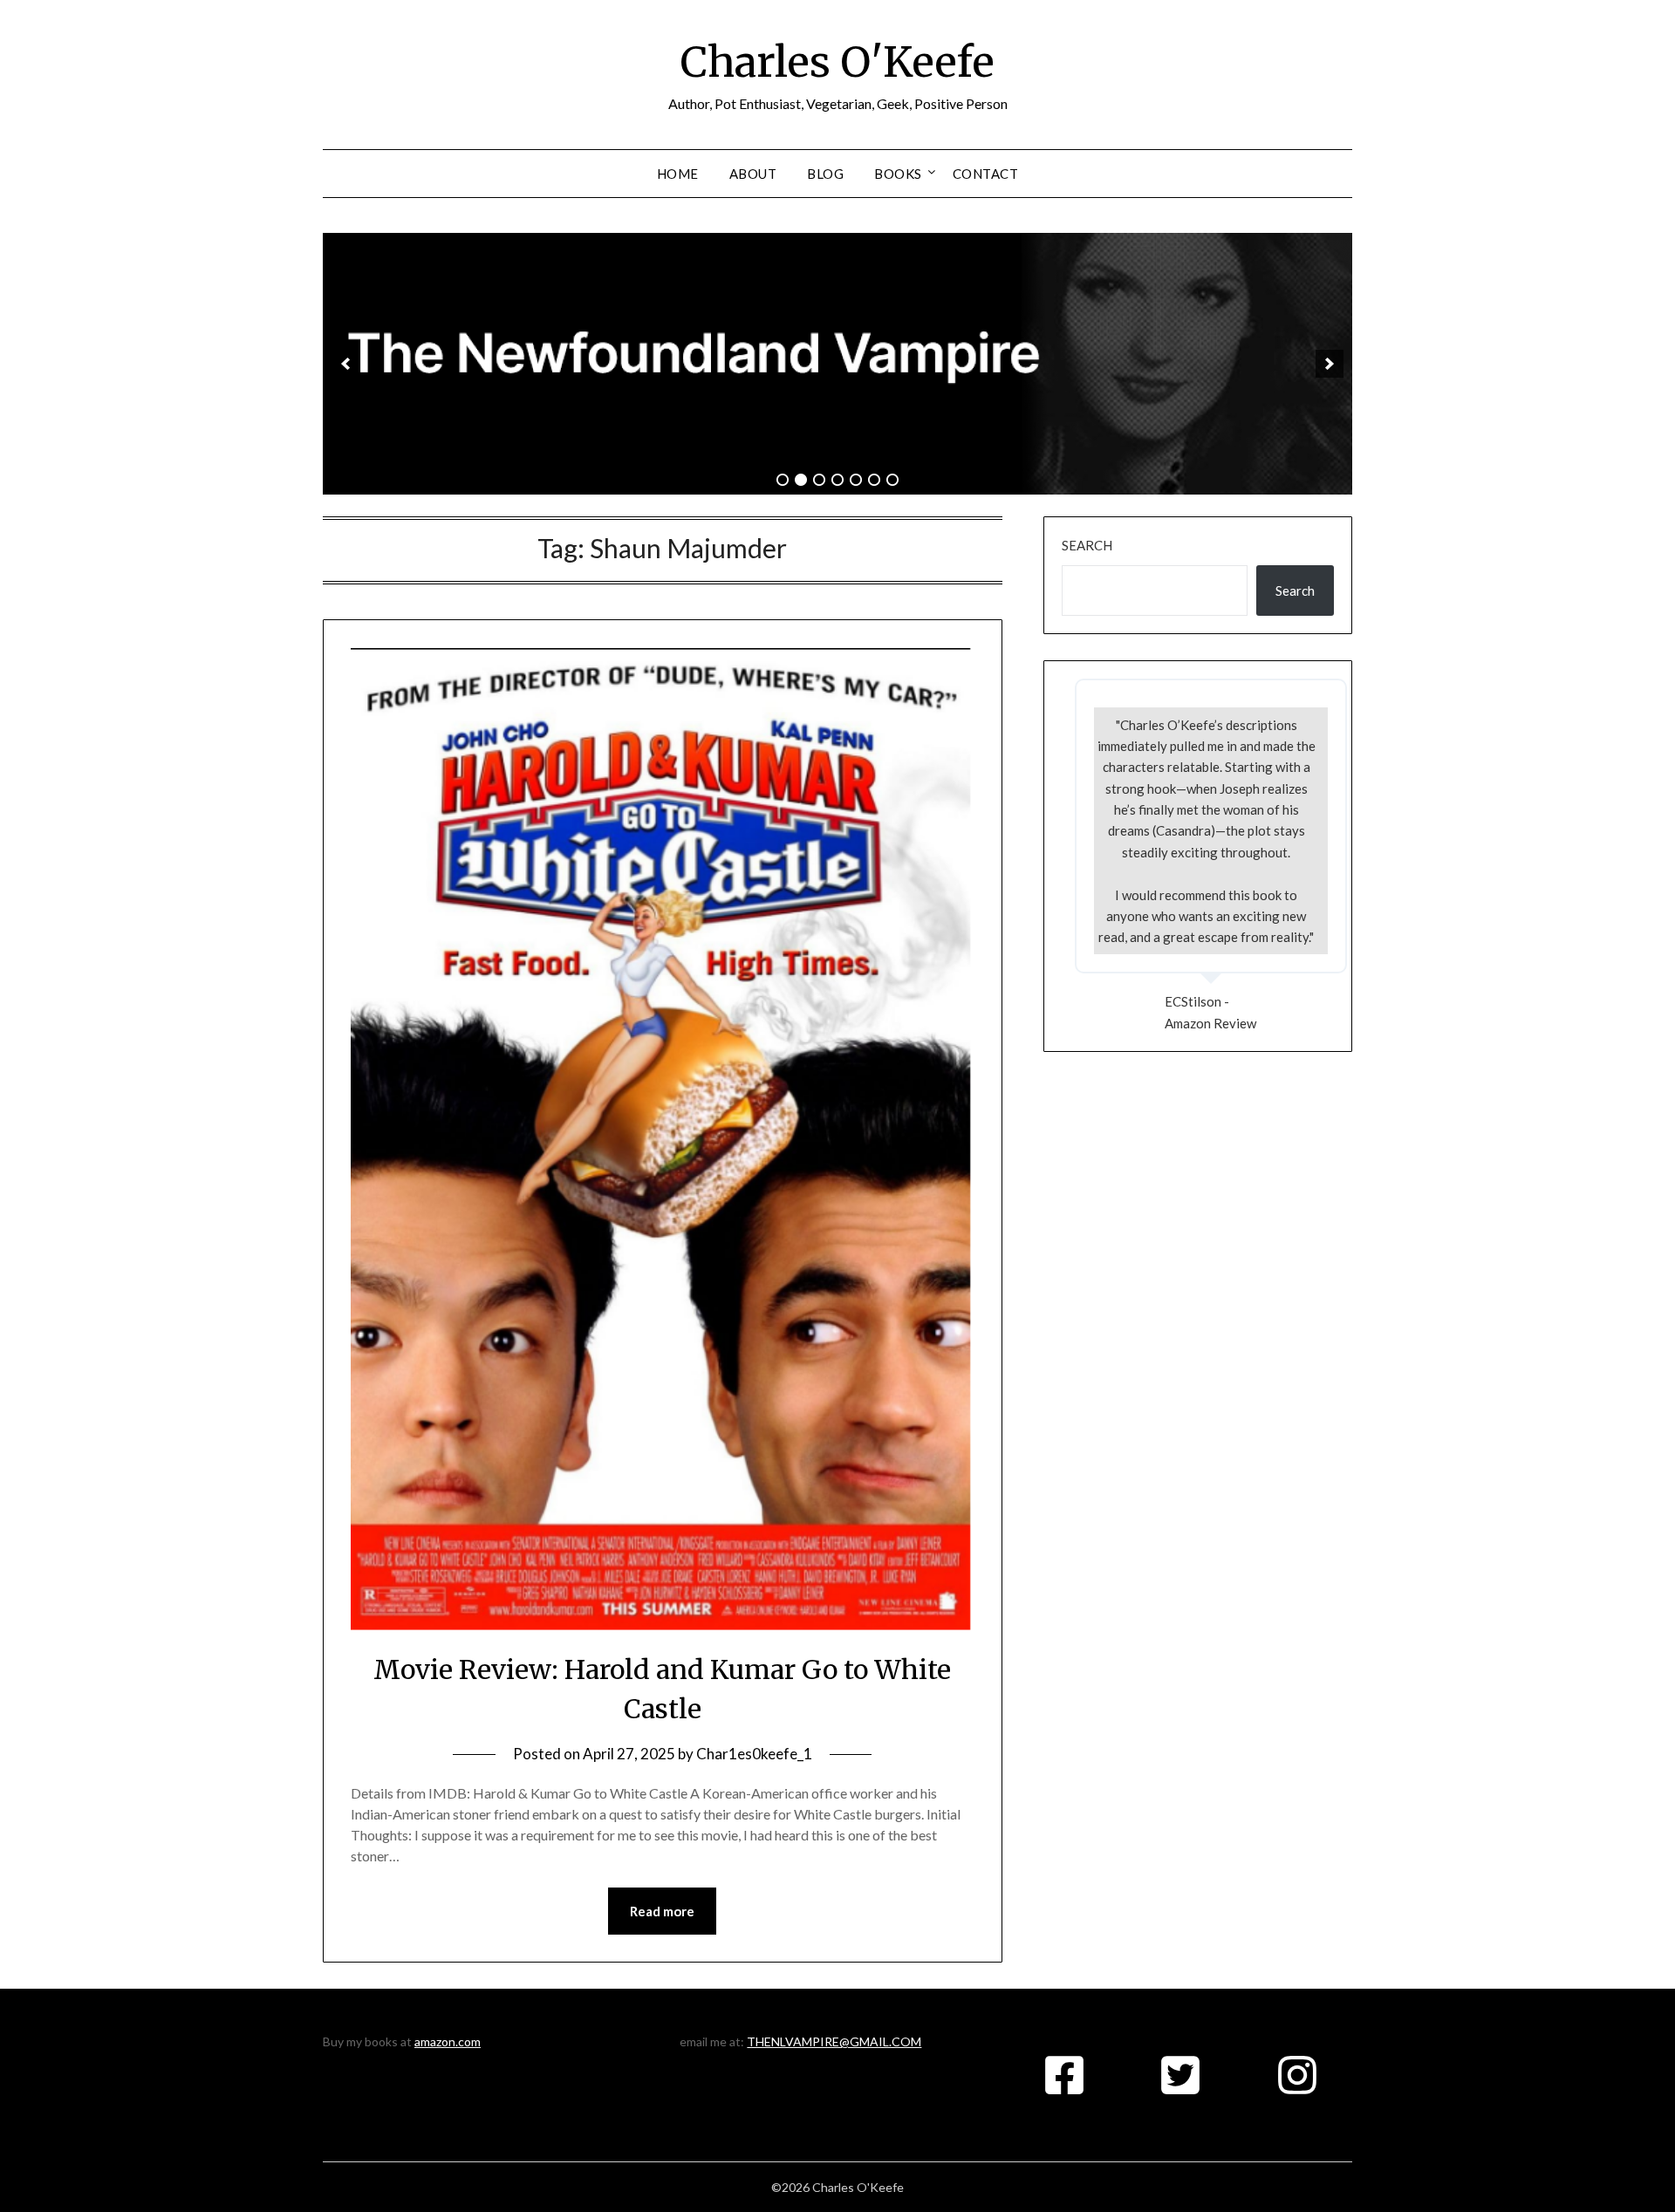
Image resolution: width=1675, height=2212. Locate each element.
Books (898, 174)
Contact (986, 174)
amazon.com (448, 2041)
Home (678, 174)
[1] (783, 480)
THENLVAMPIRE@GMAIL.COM (834, 2041)
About (753, 174)
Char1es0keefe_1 (754, 1754)
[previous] (345, 364)
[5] (856, 480)
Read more (662, 1911)
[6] (874, 480)
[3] (819, 480)
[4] (837, 480)
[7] (892, 480)
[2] (801, 480)
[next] (1330, 364)
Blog (825, 174)
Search (1087, 545)
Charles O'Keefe (837, 62)
